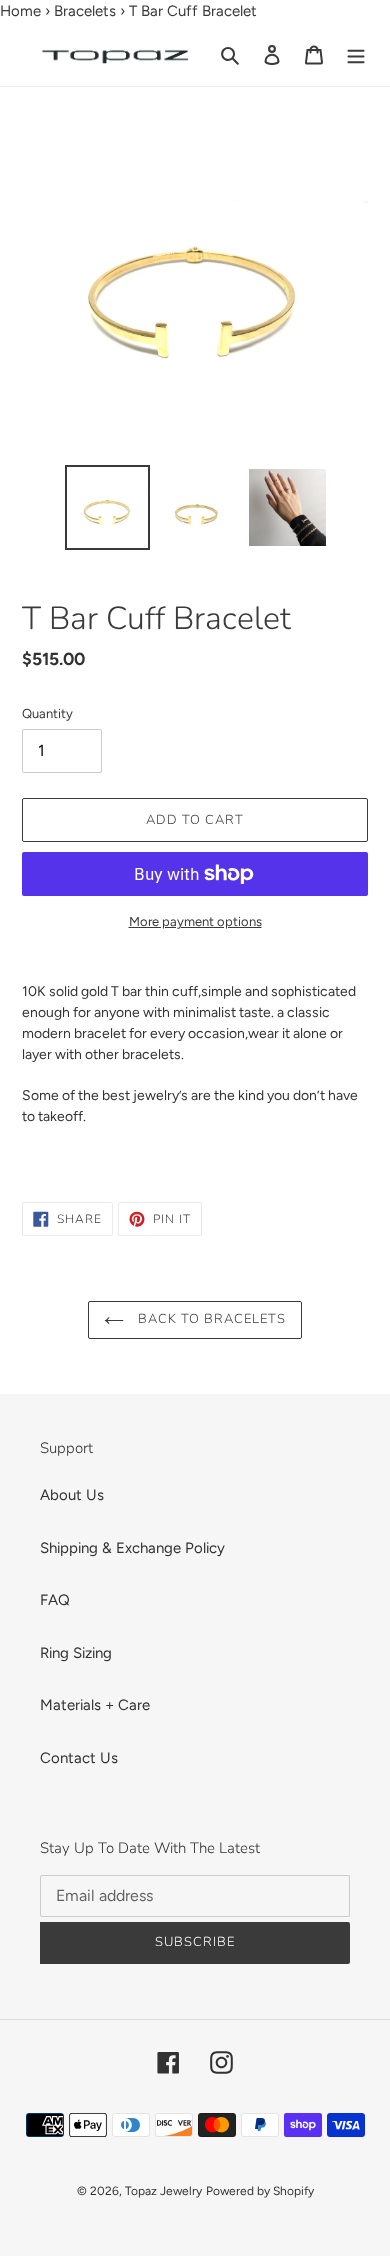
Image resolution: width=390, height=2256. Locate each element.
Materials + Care (95, 1705)
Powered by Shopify (260, 2191)
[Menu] (356, 54)
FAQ (55, 1600)
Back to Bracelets (210, 1319)
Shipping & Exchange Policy (132, 1548)
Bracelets (85, 11)
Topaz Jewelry (163, 2191)
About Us (72, 1495)
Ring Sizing (76, 1653)
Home (20, 11)
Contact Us (79, 1758)
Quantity (47, 713)
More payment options (195, 921)
